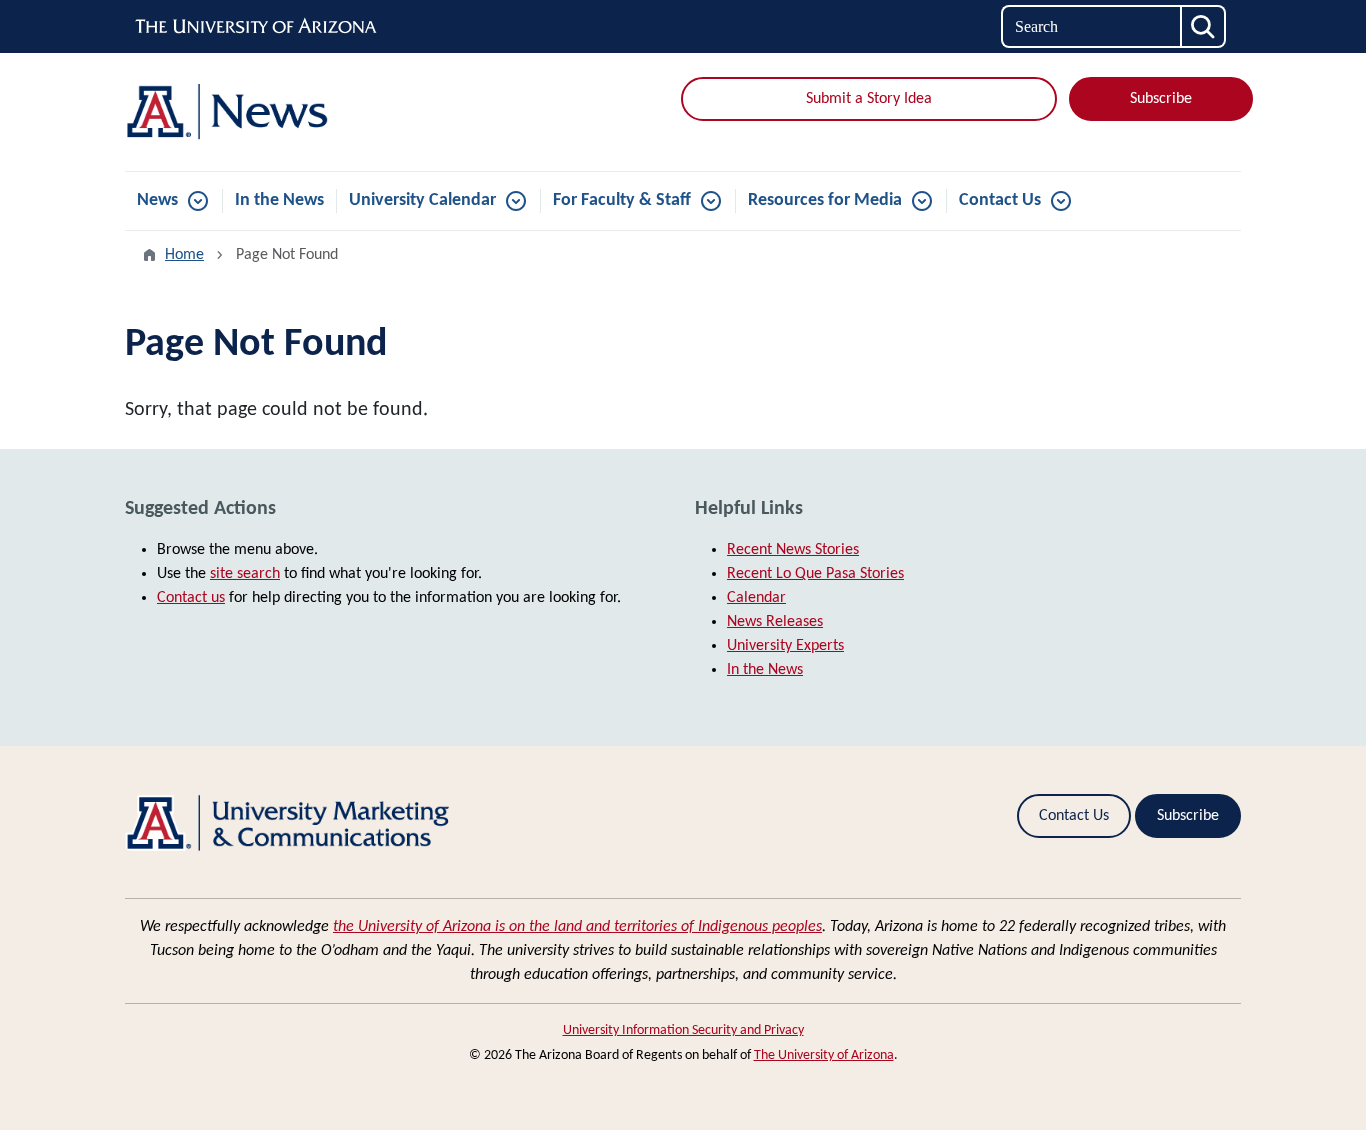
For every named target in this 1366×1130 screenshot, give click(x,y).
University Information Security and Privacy (683, 1030)
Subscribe (1161, 99)
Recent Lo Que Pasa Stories (815, 574)
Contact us (191, 598)
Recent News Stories (793, 550)
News (157, 200)
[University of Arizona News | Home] (303, 112)
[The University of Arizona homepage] (257, 27)
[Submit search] (1204, 26)
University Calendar (422, 200)
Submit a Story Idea (869, 99)
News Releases (775, 622)
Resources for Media (825, 200)
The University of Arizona (824, 1055)
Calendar (756, 598)
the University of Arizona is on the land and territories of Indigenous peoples (577, 927)
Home (184, 255)
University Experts (785, 646)
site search (245, 574)
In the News (279, 200)
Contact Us (1000, 200)
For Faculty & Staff (622, 200)
